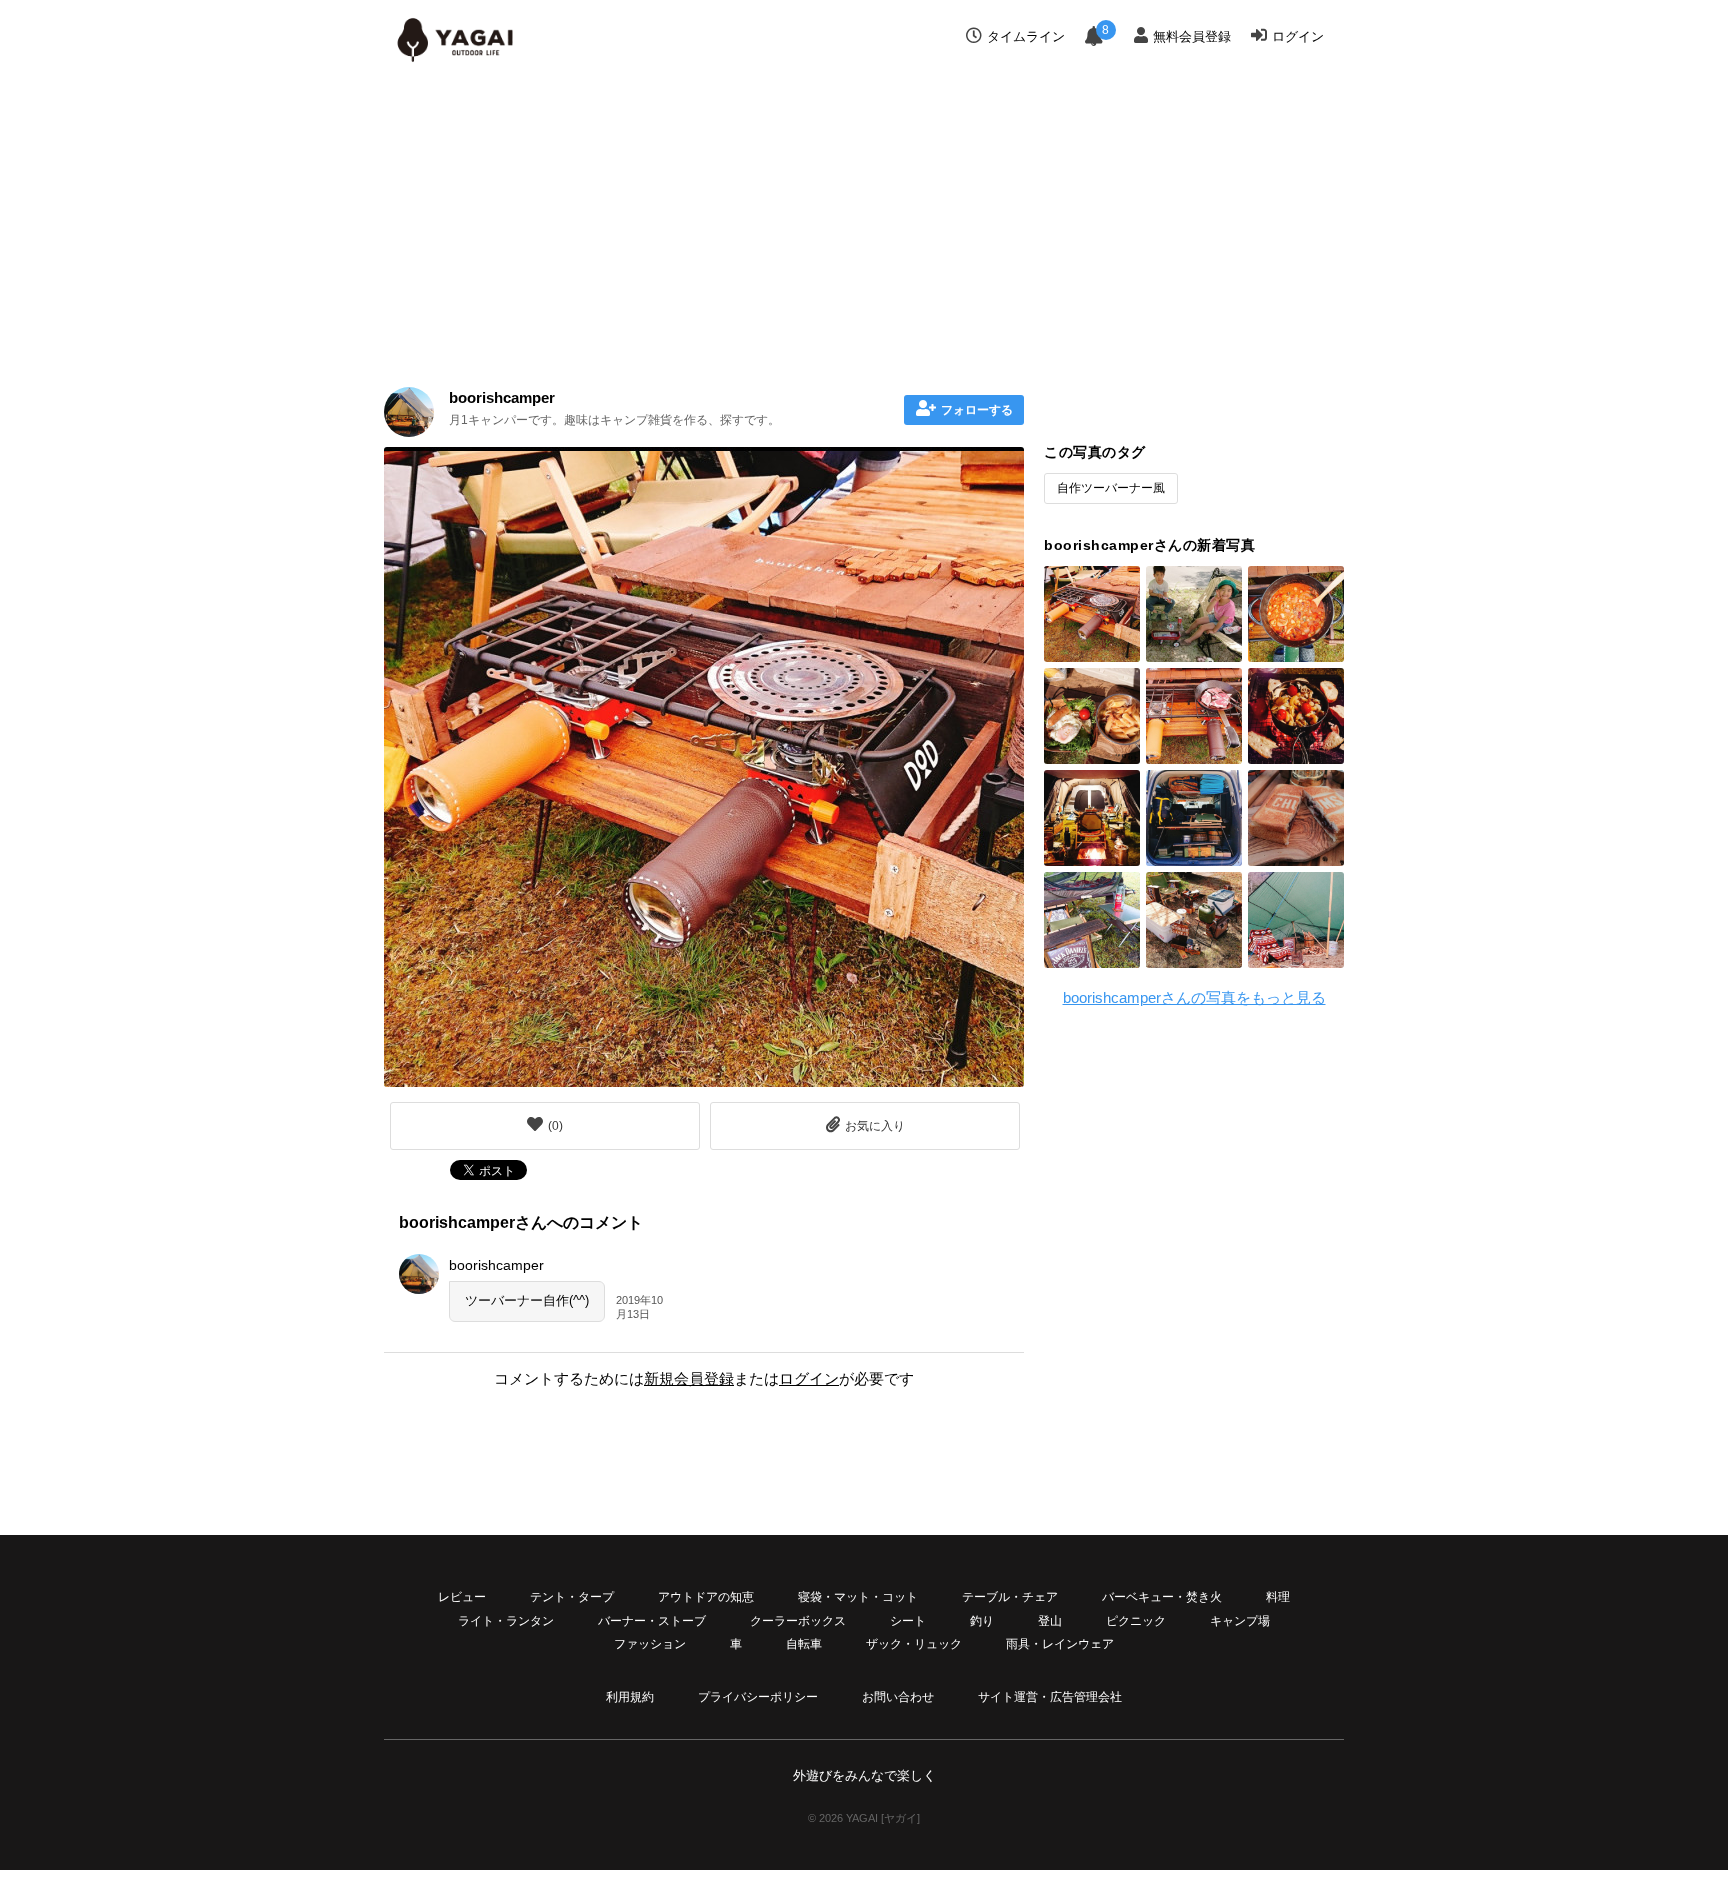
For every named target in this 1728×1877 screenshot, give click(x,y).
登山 (1050, 1621)
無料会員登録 (1192, 36)
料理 (1278, 1597)
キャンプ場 (1240, 1621)
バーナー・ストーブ (652, 1621)
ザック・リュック (914, 1644)
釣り (982, 1621)
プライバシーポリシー (758, 1697)
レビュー (462, 1597)
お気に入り (875, 1126)
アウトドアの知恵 (706, 1597)
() (555, 1126)
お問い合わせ (898, 1697)
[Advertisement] (864, 222)
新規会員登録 (689, 1378)
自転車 (804, 1644)
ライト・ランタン (506, 1621)
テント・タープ (572, 1597)
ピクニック (1136, 1621)
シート (908, 1621)
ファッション (650, 1644)
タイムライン (1026, 36)
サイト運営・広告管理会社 (1050, 1697)
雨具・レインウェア (1060, 1644)
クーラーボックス (798, 1621)
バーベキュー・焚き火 (1162, 1597)
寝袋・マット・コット (858, 1597)
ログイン (1298, 36)
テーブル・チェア (1010, 1597)
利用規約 (630, 1697)
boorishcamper (502, 397)
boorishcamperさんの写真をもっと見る (1194, 997)
